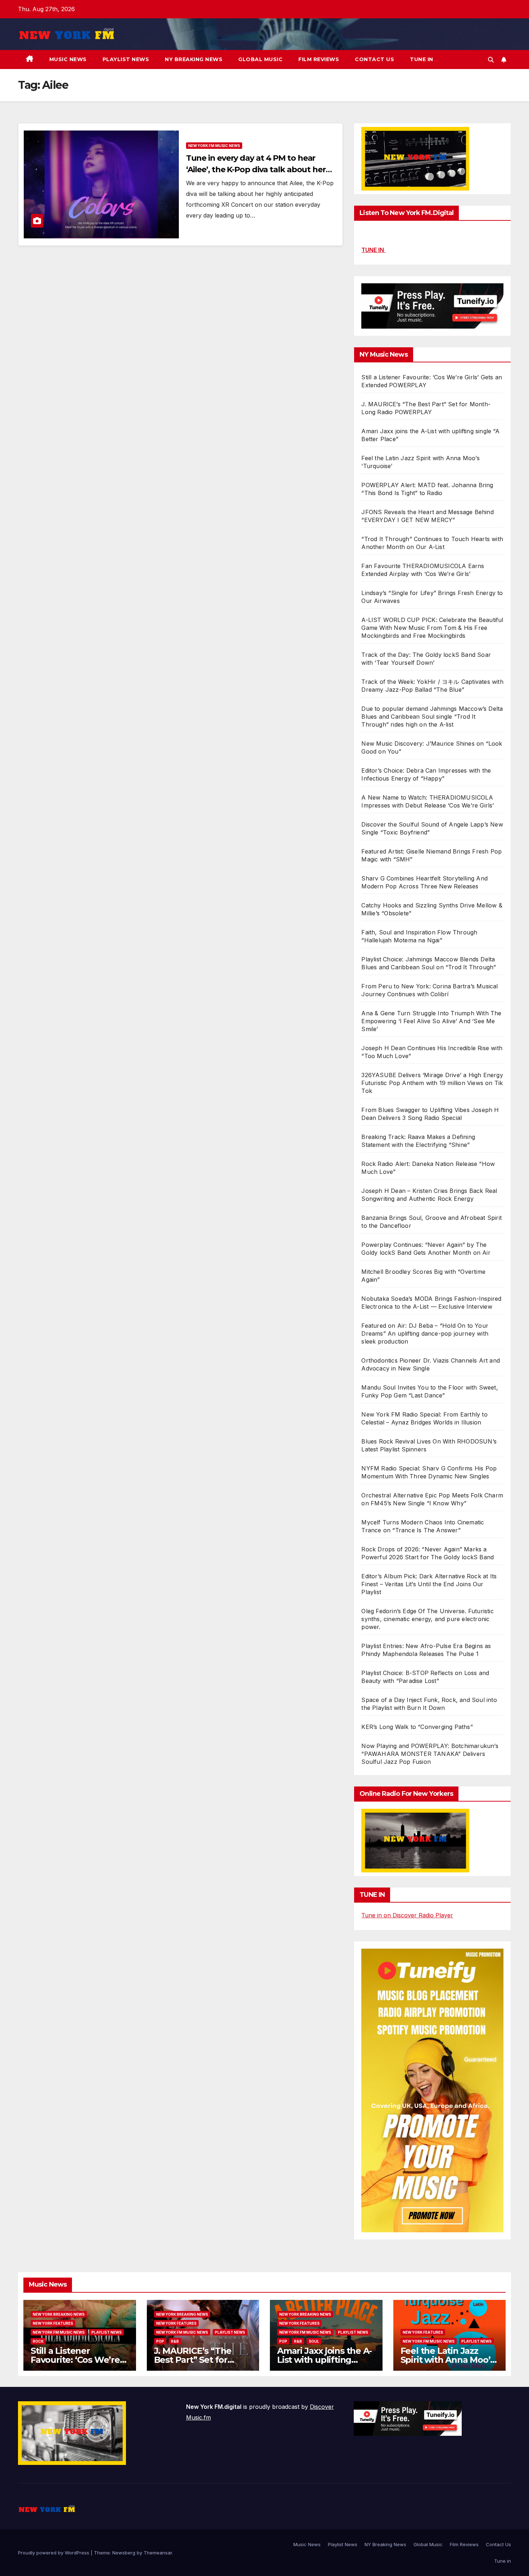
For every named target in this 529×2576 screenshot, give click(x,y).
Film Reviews (319, 59)
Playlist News (126, 59)
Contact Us (374, 59)
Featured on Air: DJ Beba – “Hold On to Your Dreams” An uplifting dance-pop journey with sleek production (425, 1333)
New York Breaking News (59, 2314)
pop (160, 2341)
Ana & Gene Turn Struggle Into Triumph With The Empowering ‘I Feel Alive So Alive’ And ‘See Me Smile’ (431, 1021)
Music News (68, 59)
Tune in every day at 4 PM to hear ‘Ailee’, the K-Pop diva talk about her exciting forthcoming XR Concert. (256, 170)
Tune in (422, 59)
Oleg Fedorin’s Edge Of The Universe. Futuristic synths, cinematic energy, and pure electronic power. (427, 1619)
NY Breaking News (194, 59)
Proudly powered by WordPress (54, 2553)
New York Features (53, 2323)
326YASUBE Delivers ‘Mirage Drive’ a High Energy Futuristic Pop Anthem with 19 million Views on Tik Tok (432, 1083)
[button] (491, 60)
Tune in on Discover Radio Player (407, 1915)
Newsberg (124, 2553)
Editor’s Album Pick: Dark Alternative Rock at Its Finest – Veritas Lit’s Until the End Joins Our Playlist (429, 1584)
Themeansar (158, 2553)
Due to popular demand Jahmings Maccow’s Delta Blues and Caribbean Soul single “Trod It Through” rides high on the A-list (432, 717)
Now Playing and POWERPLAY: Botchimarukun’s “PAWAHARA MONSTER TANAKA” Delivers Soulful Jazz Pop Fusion (430, 1754)
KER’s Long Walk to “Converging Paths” (417, 1727)
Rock (38, 2341)
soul (314, 2341)
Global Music (260, 59)
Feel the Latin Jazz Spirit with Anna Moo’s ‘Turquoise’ (448, 2360)
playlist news (107, 2332)
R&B (175, 2341)
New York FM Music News (214, 146)
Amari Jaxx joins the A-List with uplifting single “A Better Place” (325, 2360)
